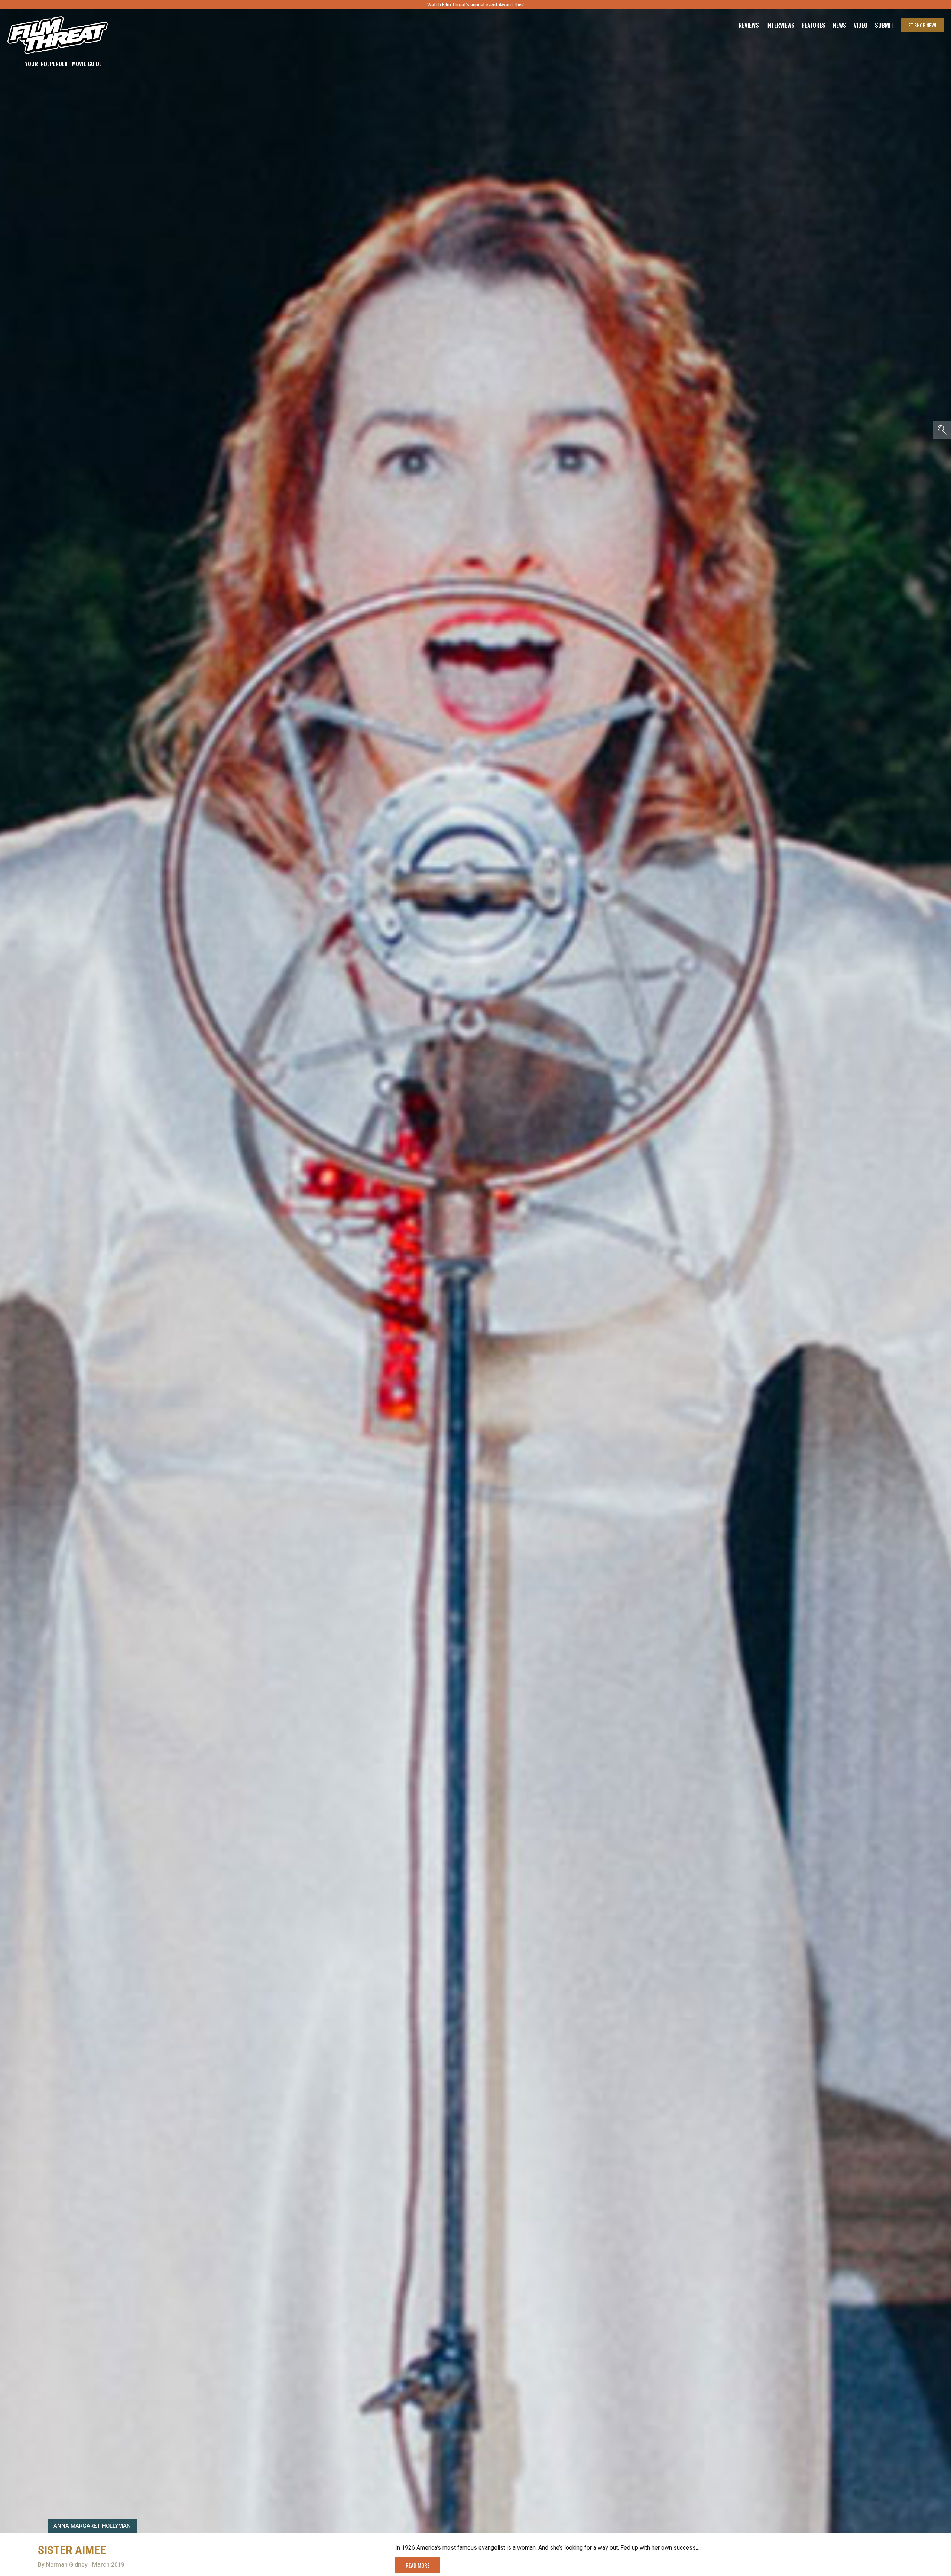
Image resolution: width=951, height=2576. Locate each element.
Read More (418, 2565)
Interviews (780, 25)
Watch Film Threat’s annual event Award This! (475, 5)
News (840, 25)
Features (814, 25)
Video (861, 25)
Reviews (749, 25)
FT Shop (922, 25)
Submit (884, 25)
